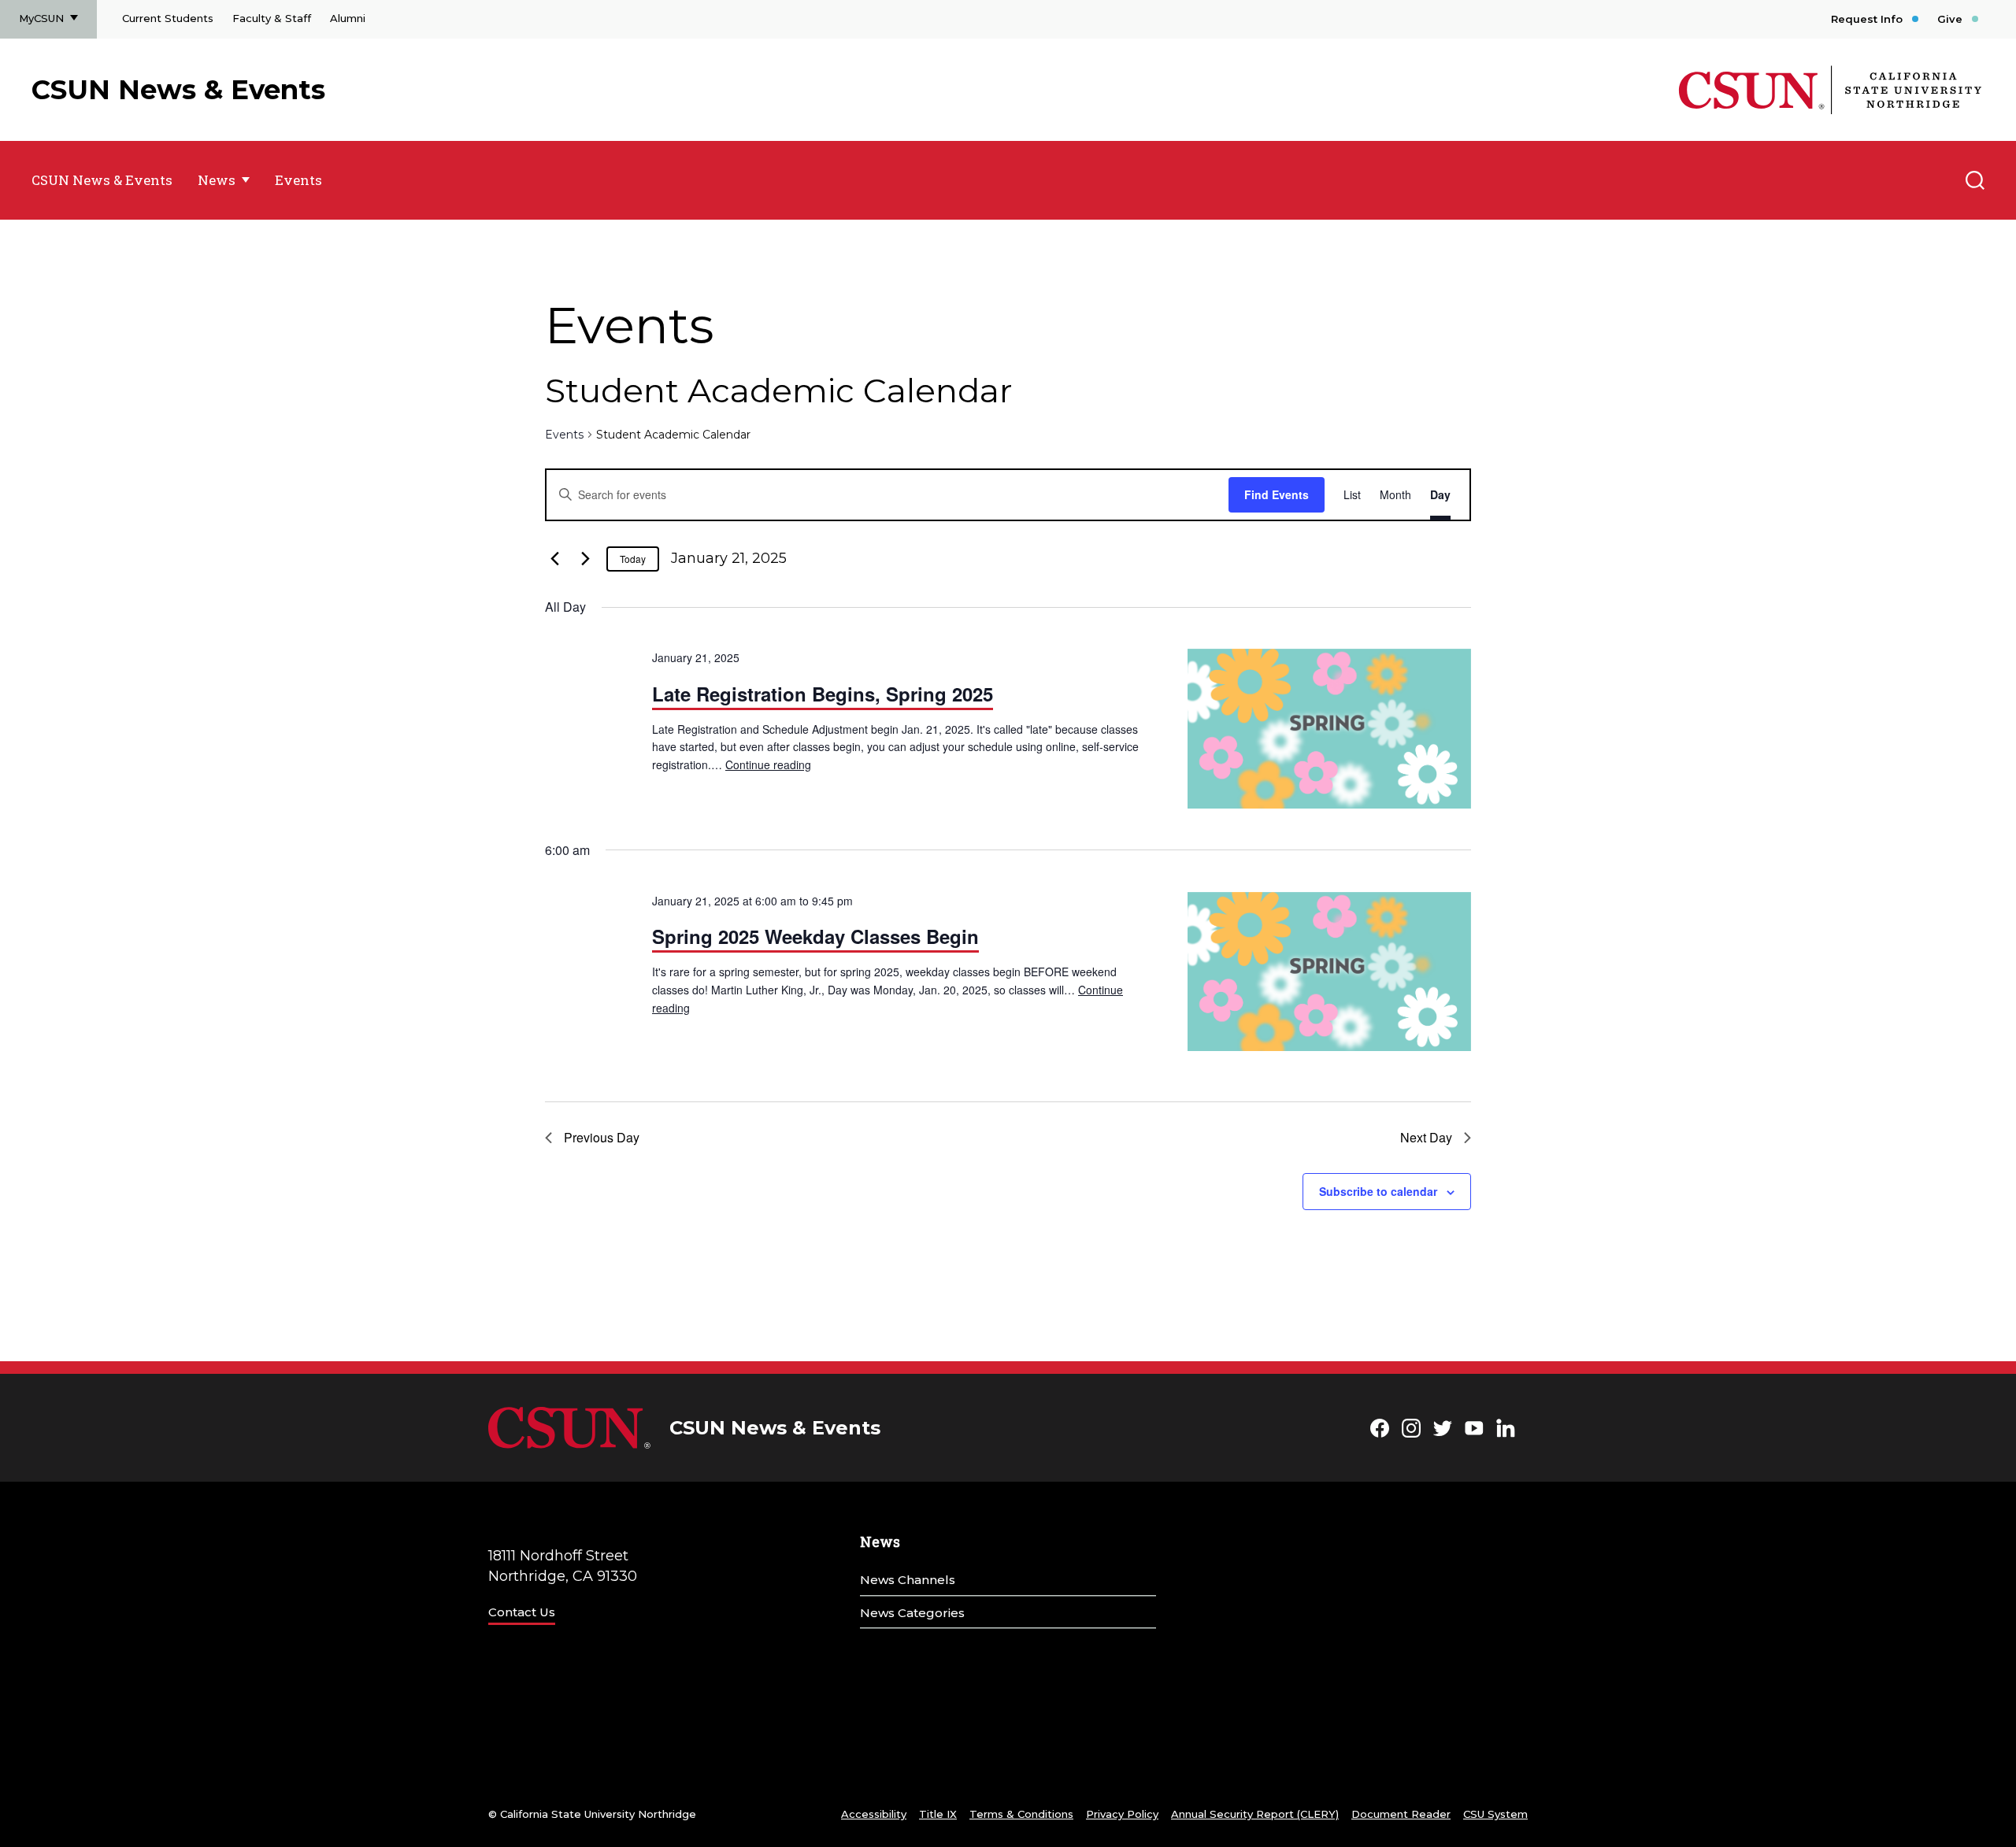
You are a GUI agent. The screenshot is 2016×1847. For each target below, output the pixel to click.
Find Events (1277, 494)
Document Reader (1401, 1814)
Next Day (1426, 1137)
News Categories (912, 1613)
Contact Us (522, 1612)
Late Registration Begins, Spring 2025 (823, 694)
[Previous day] (554, 559)
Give (1950, 19)
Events (298, 180)
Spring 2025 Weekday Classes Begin (815, 936)
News (217, 180)
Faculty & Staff (272, 18)
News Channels (908, 1580)
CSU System (1495, 1814)
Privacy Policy (1122, 1814)
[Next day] (585, 559)
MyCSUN (41, 18)
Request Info (1867, 19)
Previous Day (602, 1137)
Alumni (348, 18)
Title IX (938, 1814)
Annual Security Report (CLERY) (1255, 1814)
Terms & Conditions (1021, 1814)
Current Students (168, 18)
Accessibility (874, 1814)
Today (633, 559)
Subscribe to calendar (1378, 1191)
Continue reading (768, 764)
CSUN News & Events (178, 90)
